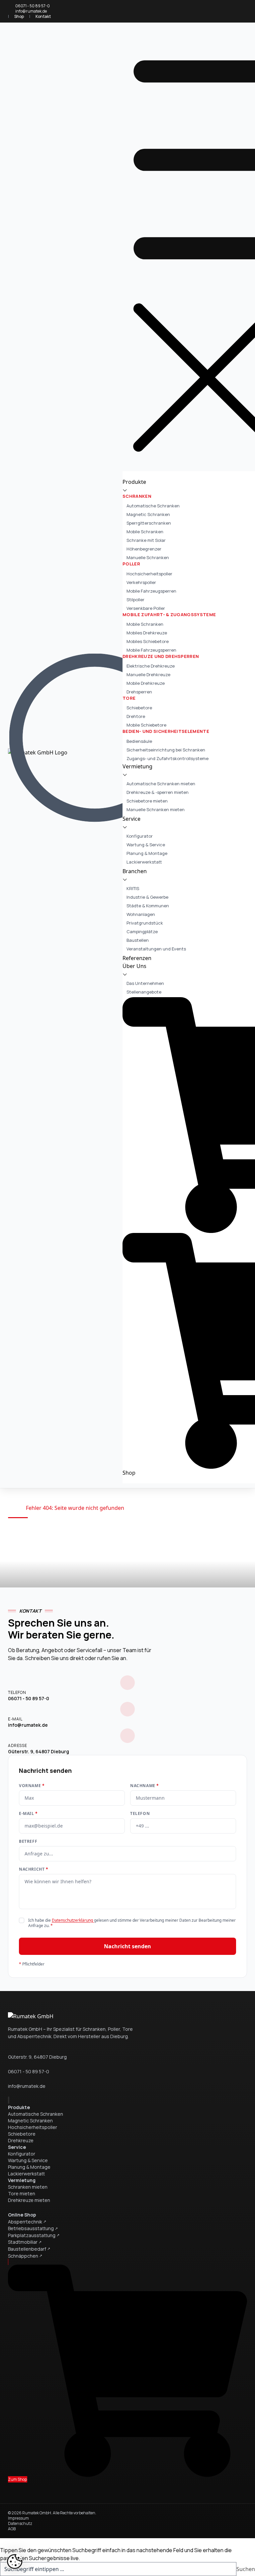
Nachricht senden (127, 1946)
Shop (19, 16)
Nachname (145, 1786)
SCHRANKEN (137, 496)
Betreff (28, 1841)
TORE (129, 698)
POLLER (131, 564)
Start (14, 1508)
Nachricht (34, 1869)
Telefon (140, 1814)
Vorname (32, 1786)
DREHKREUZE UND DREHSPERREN (161, 656)
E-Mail (28, 1814)
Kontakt (43, 16)
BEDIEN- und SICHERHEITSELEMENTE (166, 731)
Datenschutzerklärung (73, 1920)
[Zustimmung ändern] (15, 2561)
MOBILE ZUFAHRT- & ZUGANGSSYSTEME (169, 614)
